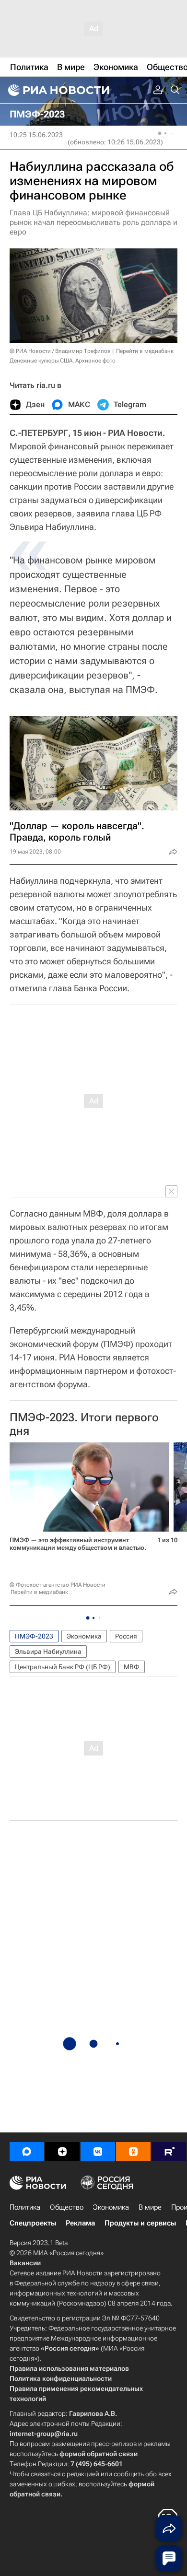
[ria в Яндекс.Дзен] (62, 2152)
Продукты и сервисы (140, 2223)
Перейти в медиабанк (145, 351)
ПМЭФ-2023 (34, 1636)
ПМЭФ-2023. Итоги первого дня (84, 1424)
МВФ (132, 1667)
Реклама (80, 2223)
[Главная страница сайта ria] (58, 90)
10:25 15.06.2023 (36, 135)
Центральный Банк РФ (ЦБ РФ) (63, 1667)
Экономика (84, 1636)
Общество (67, 2207)
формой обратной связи (99, 2454)
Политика (25, 2207)
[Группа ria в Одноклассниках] (133, 2152)
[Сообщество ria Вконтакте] (98, 2152)
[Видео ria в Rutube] (169, 2152)
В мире (150, 2207)
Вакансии (25, 2263)
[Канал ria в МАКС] (27, 2152)
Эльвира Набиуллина (48, 1651)
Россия (126, 1636)
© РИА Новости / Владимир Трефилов (60, 351)
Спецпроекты (33, 2223)
